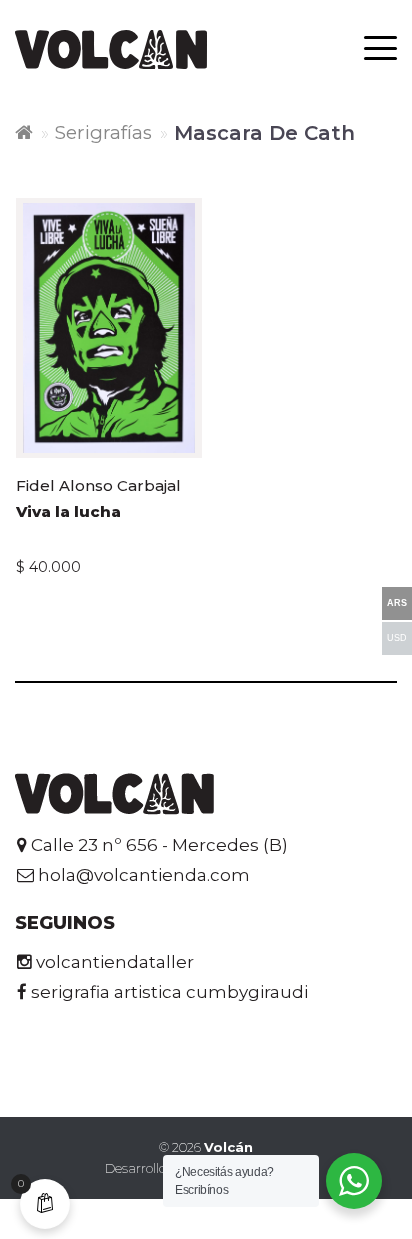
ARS (397, 603)
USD (397, 638)
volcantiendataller (113, 962)
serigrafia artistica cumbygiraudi (167, 992)
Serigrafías (103, 132)
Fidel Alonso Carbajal (98, 485)
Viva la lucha (68, 511)
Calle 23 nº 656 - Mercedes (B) (157, 845)
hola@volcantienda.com (142, 875)
